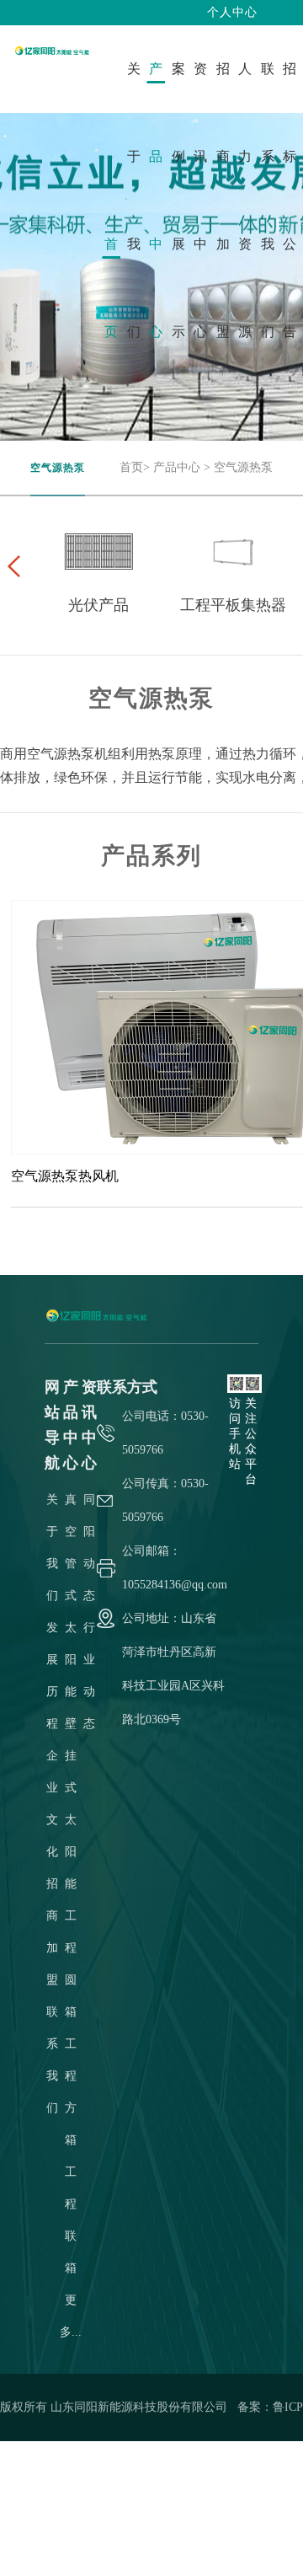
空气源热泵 (243, 467)
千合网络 (239, 2542)
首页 (131, 467)
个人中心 (232, 12)
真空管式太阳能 (71, 1596)
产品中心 (177, 467)
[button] (13, 566)
